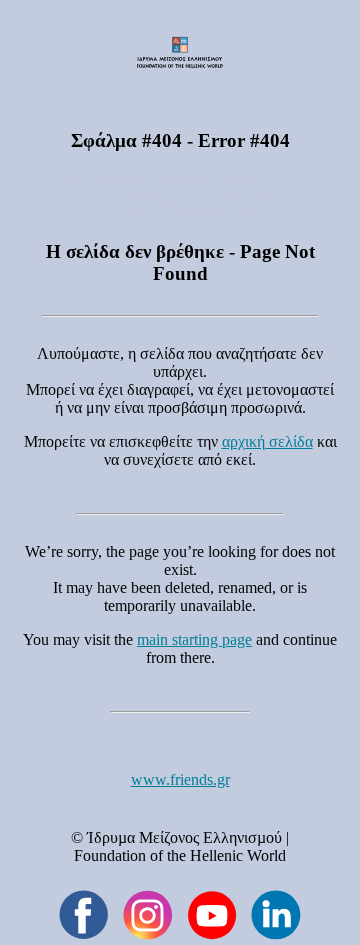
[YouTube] (212, 915)
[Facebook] (84, 915)
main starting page (194, 639)
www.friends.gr (180, 779)
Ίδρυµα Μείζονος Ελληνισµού (184, 837)
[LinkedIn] (276, 915)
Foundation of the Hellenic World (180, 855)
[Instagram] (148, 915)
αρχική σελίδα (267, 441)
